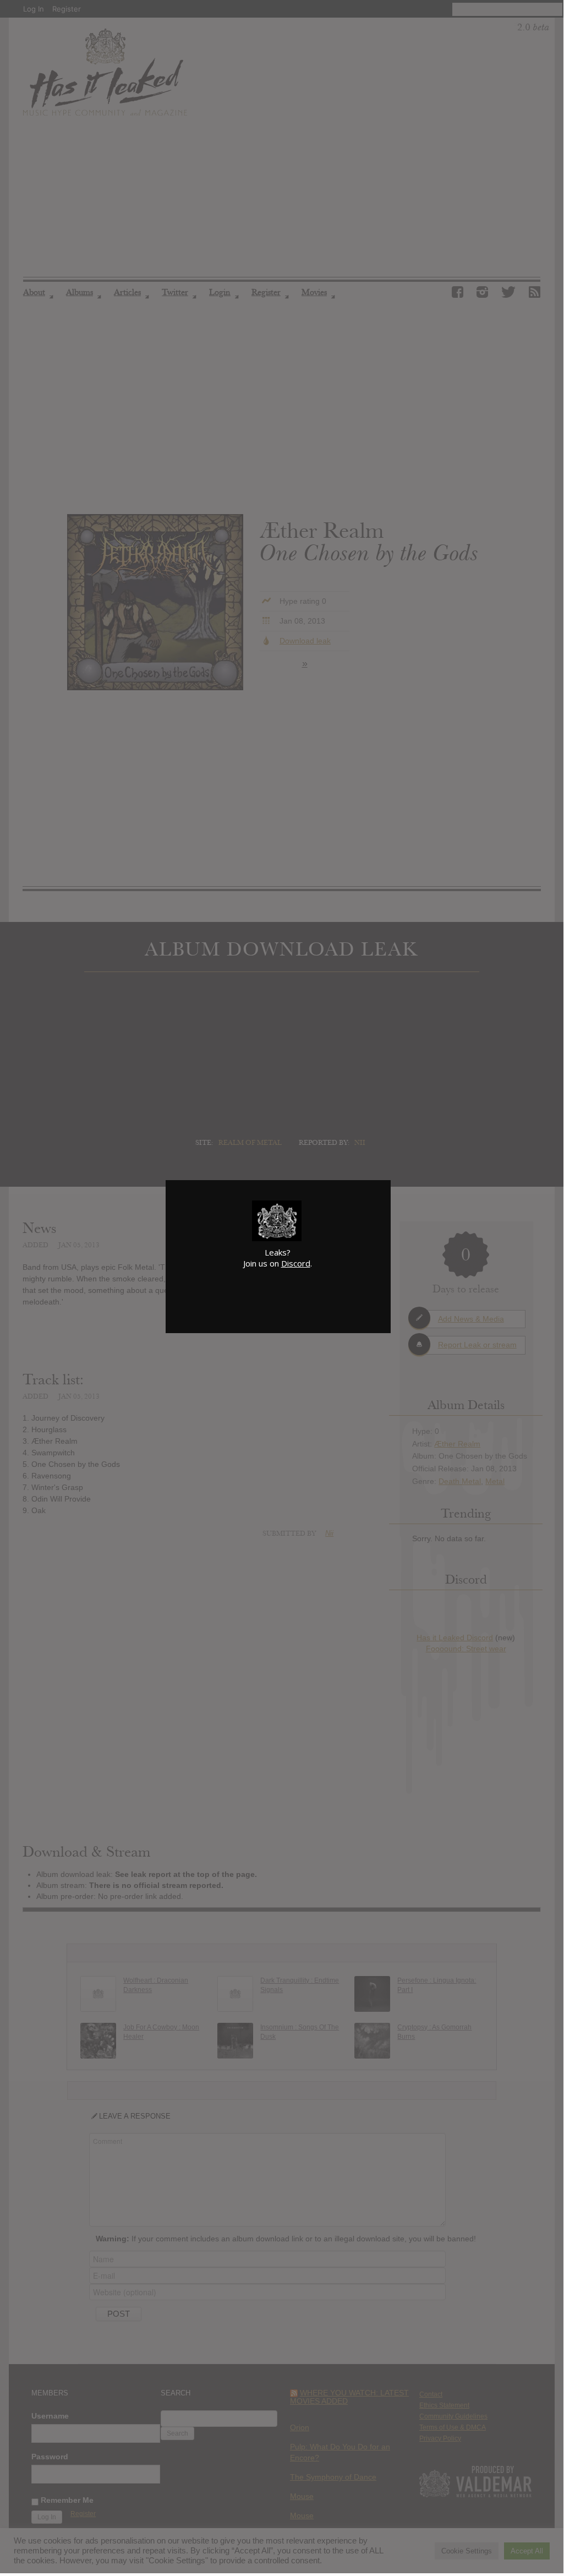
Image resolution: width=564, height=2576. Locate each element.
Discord (296, 1263)
